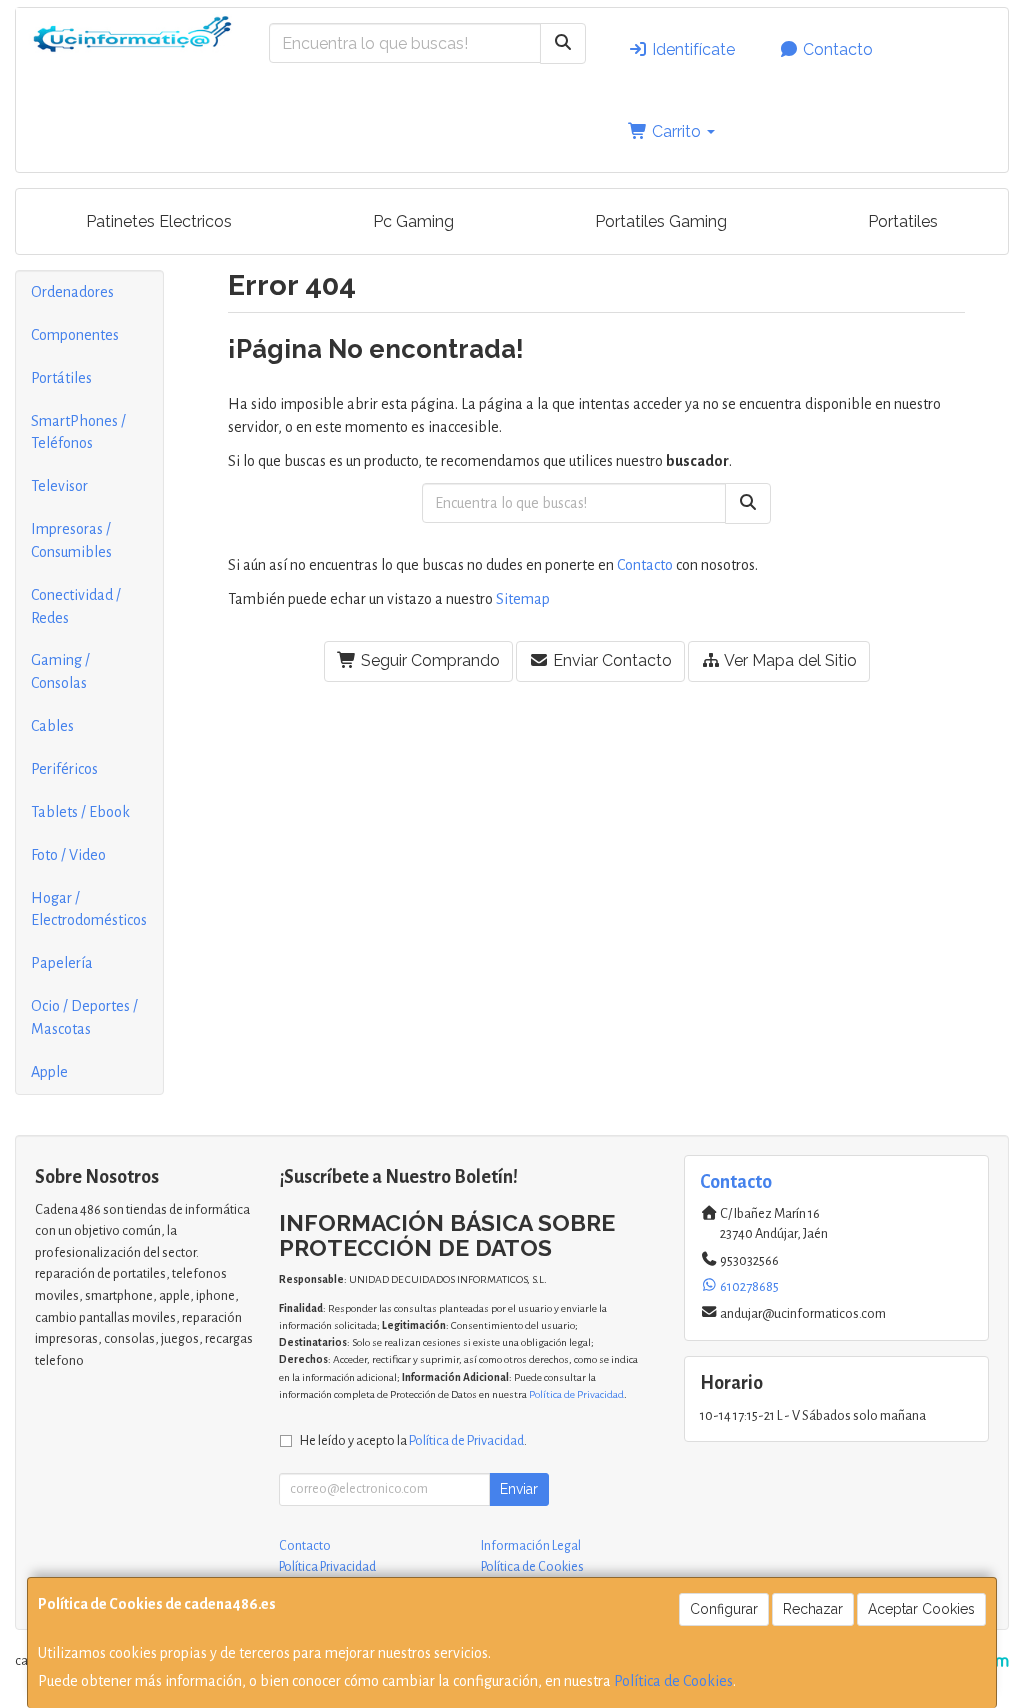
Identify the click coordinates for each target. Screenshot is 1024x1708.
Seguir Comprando (428, 660)
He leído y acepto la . (413, 1440)
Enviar (519, 1489)
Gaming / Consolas (60, 671)
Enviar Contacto (610, 660)
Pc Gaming (413, 221)
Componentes (75, 335)
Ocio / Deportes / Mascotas (84, 1017)
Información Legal (531, 1546)
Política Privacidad (327, 1567)
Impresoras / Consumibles (71, 540)
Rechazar (813, 1609)
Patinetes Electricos (159, 221)
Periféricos (64, 769)
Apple (49, 1072)
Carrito (676, 131)
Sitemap (523, 599)
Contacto (836, 49)
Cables (52, 726)
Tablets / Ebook (80, 812)
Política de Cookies (673, 1681)
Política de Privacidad (576, 1394)
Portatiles (903, 221)
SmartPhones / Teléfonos (78, 432)
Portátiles (61, 378)
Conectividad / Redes (76, 606)
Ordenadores (72, 292)
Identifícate (691, 49)
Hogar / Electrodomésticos (89, 909)
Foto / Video (68, 855)
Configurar (724, 1609)
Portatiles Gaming (661, 221)
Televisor (59, 486)
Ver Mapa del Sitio (789, 660)
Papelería (62, 963)
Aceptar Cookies (921, 1609)
